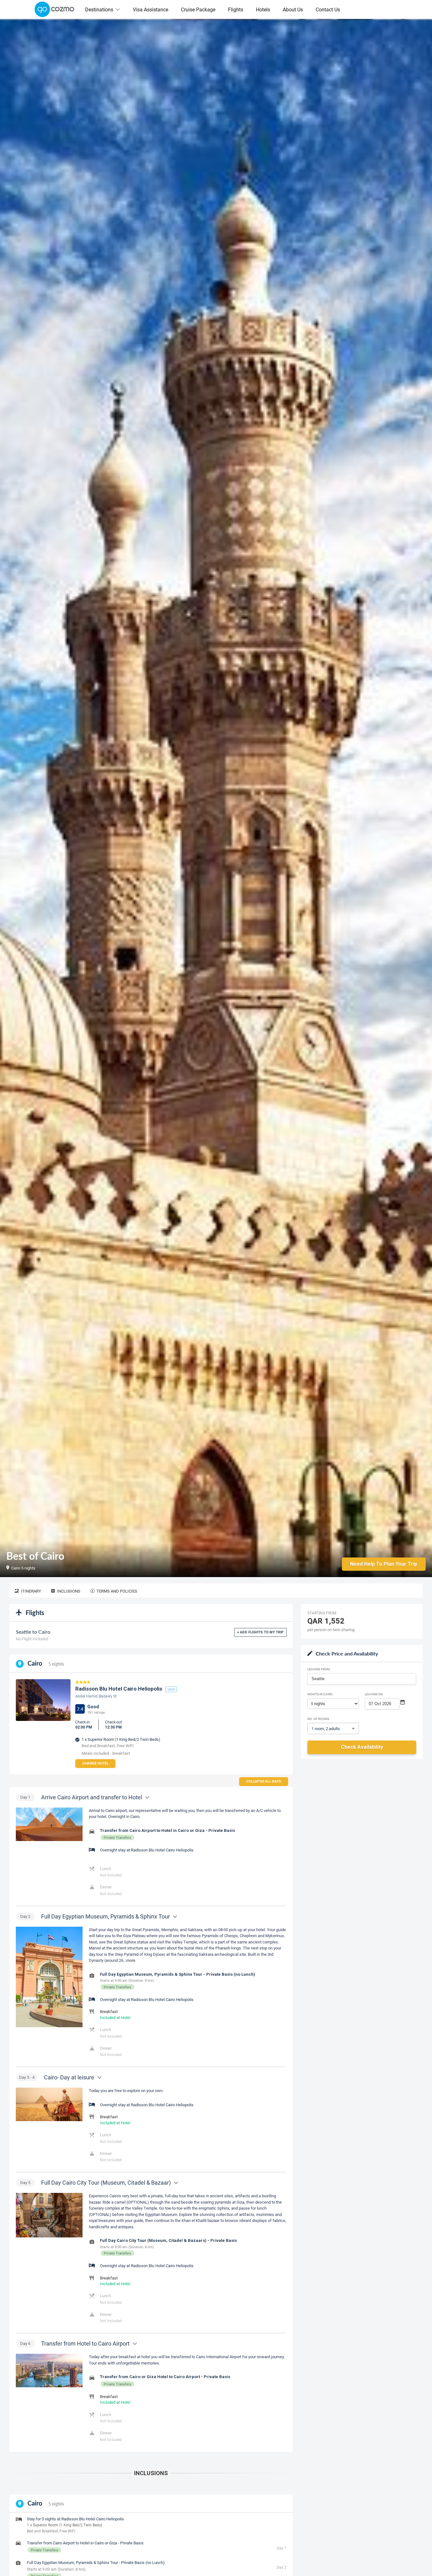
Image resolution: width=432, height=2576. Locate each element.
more (131, 1960)
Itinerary (31, 1591)
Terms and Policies (117, 1591)
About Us (293, 9)
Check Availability (362, 1747)
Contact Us (328, 9)
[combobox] (362, 1679)
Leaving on (374, 1694)
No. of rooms (318, 1719)
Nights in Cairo (320, 1694)
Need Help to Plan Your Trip (384, 1564)
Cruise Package (198, 9)
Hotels (263, 9)
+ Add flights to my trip (260, 1632)
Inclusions (69, 1591)
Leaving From (319, 1669)
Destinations (99, 9)
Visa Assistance (151, 9)
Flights (236, 9)
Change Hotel (95, 1763)
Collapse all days (264, 1781)
